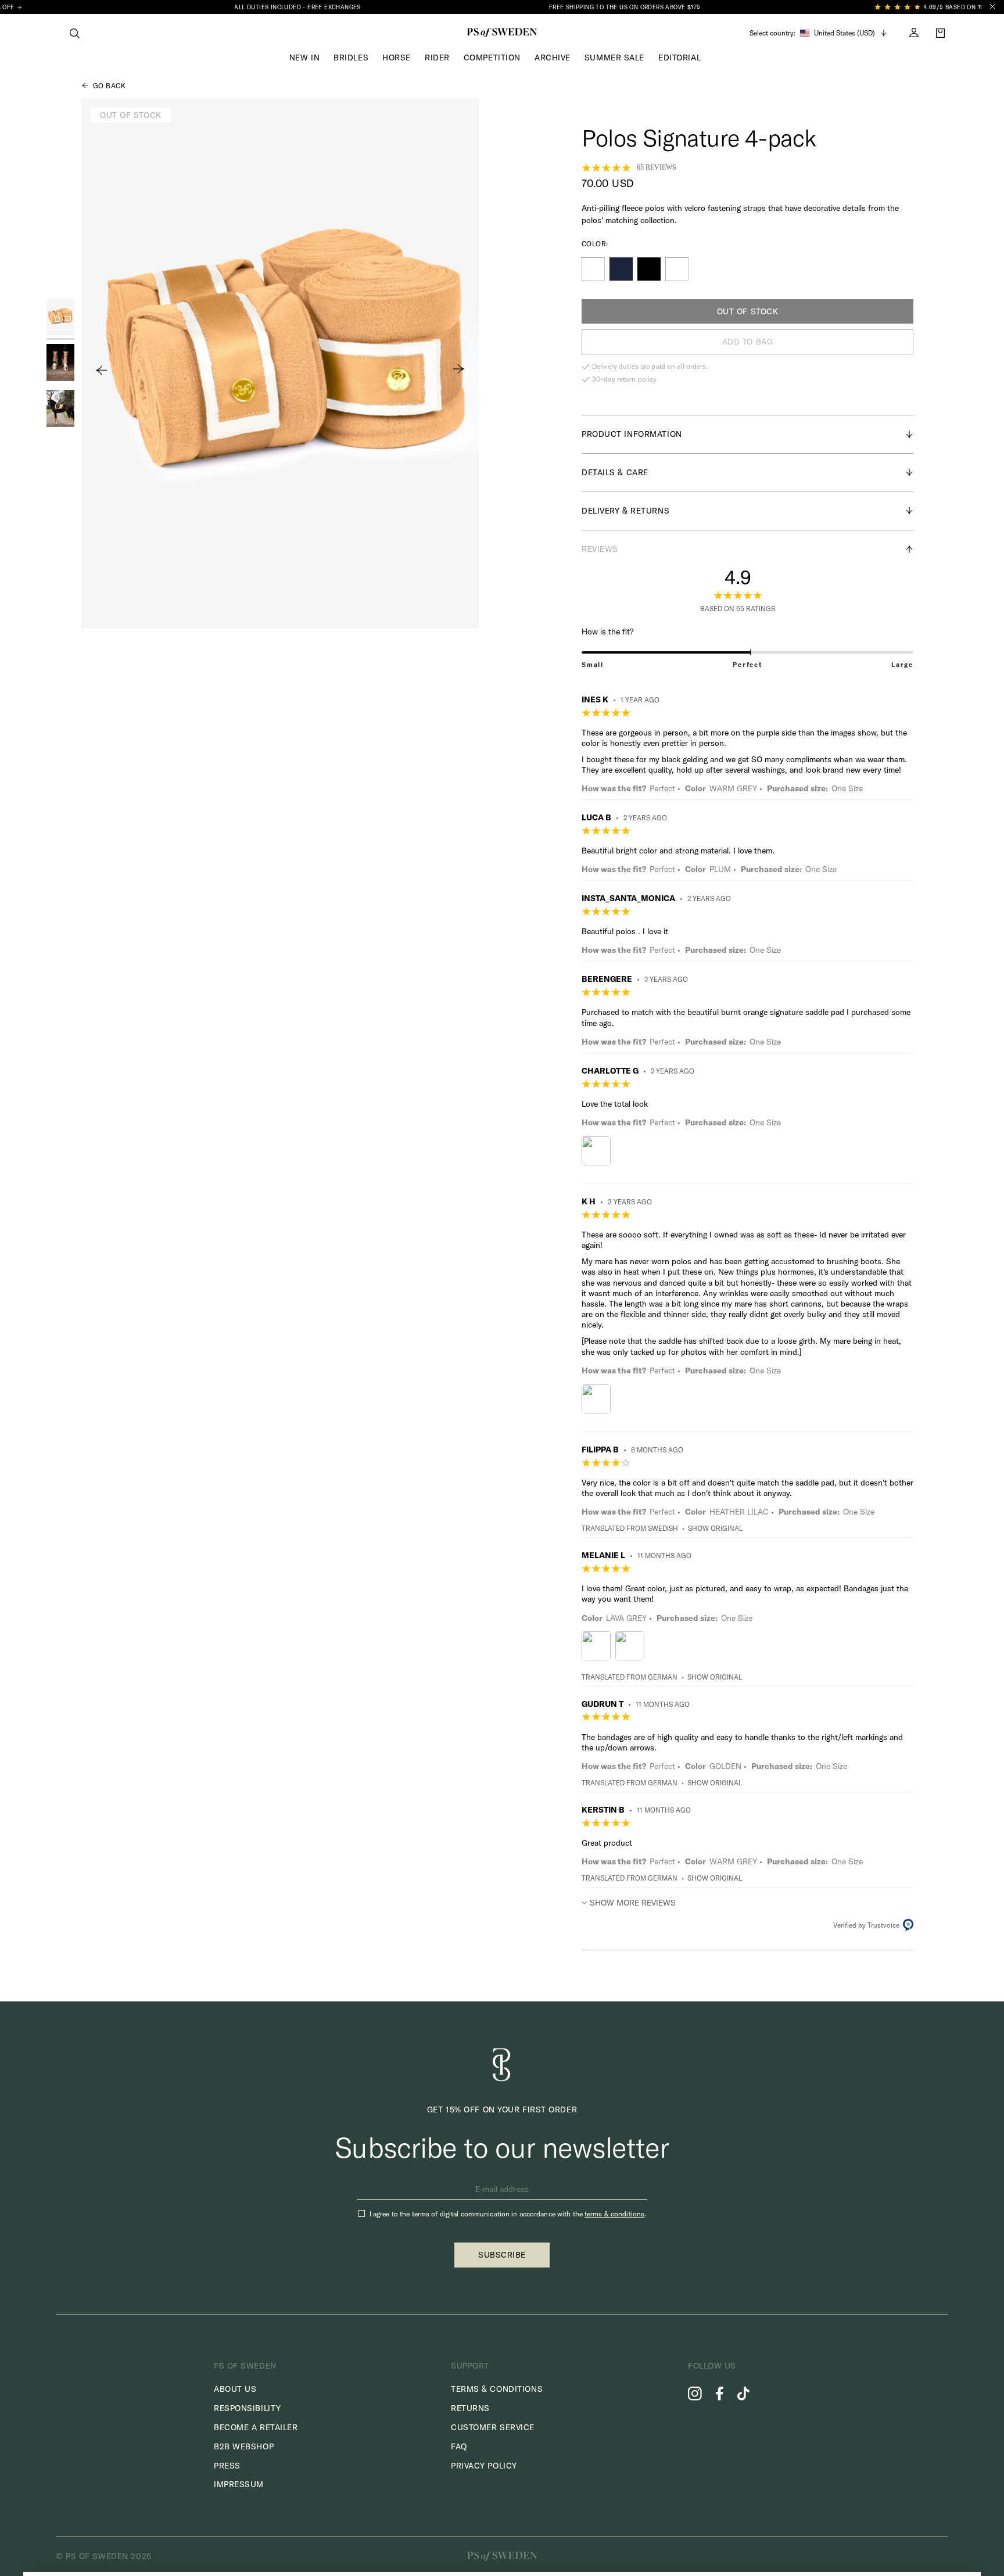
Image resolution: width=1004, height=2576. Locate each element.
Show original (715, 1528)
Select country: (772, 33)
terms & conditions (614, 2214)
